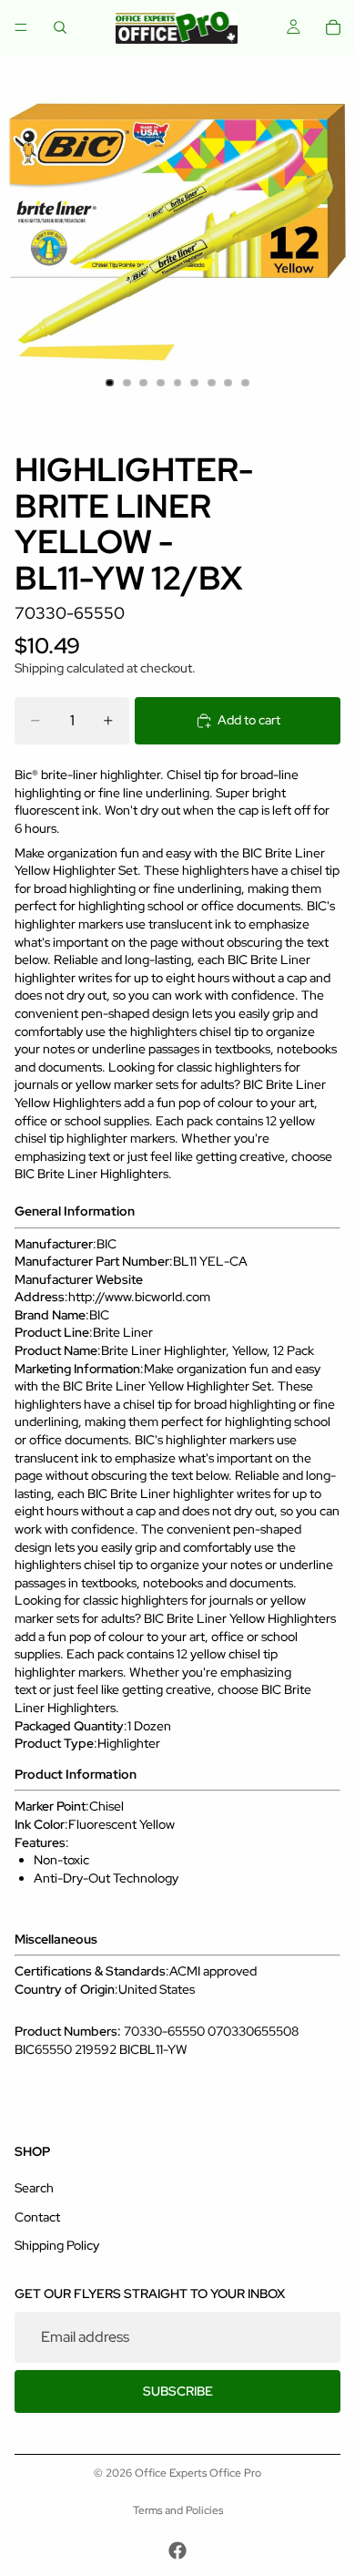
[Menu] (21, 27)
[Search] (60, 27)
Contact (37, 2217)
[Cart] (333, 27)
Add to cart (249, 720)
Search (34, 2188)
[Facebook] (177, 2550)
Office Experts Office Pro (198, 2473)
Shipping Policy (57, 2245)
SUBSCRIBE (178, 2391)
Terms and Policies (178, 2510)
